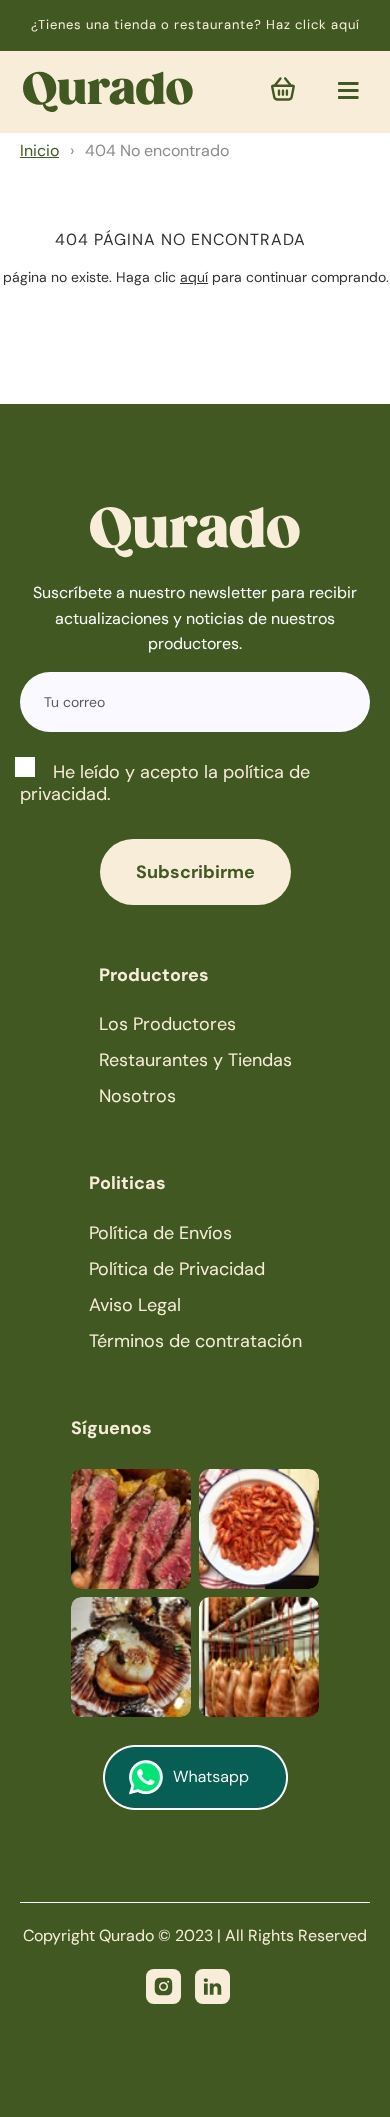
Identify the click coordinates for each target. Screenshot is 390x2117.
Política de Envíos (160, 1233)
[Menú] (343, 91)
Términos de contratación (195, 1341)
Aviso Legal (135, 1305)
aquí (194, 277)
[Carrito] (283, 92)
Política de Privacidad (177, 1269)
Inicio (39, 150)
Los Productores (167, 1024)
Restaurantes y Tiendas (195, 1060)
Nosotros (137, 1096)
